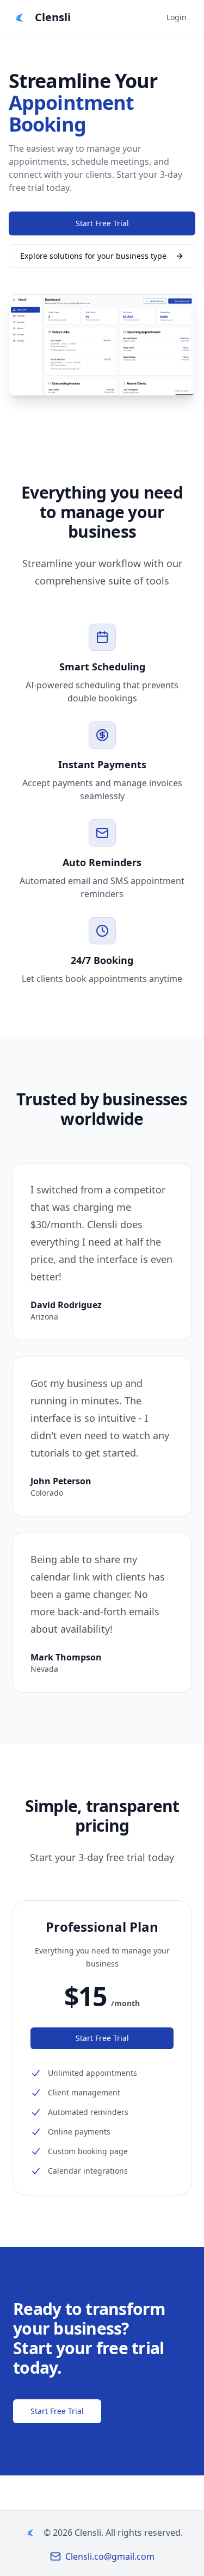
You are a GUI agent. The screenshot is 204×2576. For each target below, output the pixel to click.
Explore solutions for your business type (93, 256)
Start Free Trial (102, 223)
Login (177, 17)
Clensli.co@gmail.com (110, 2556)
